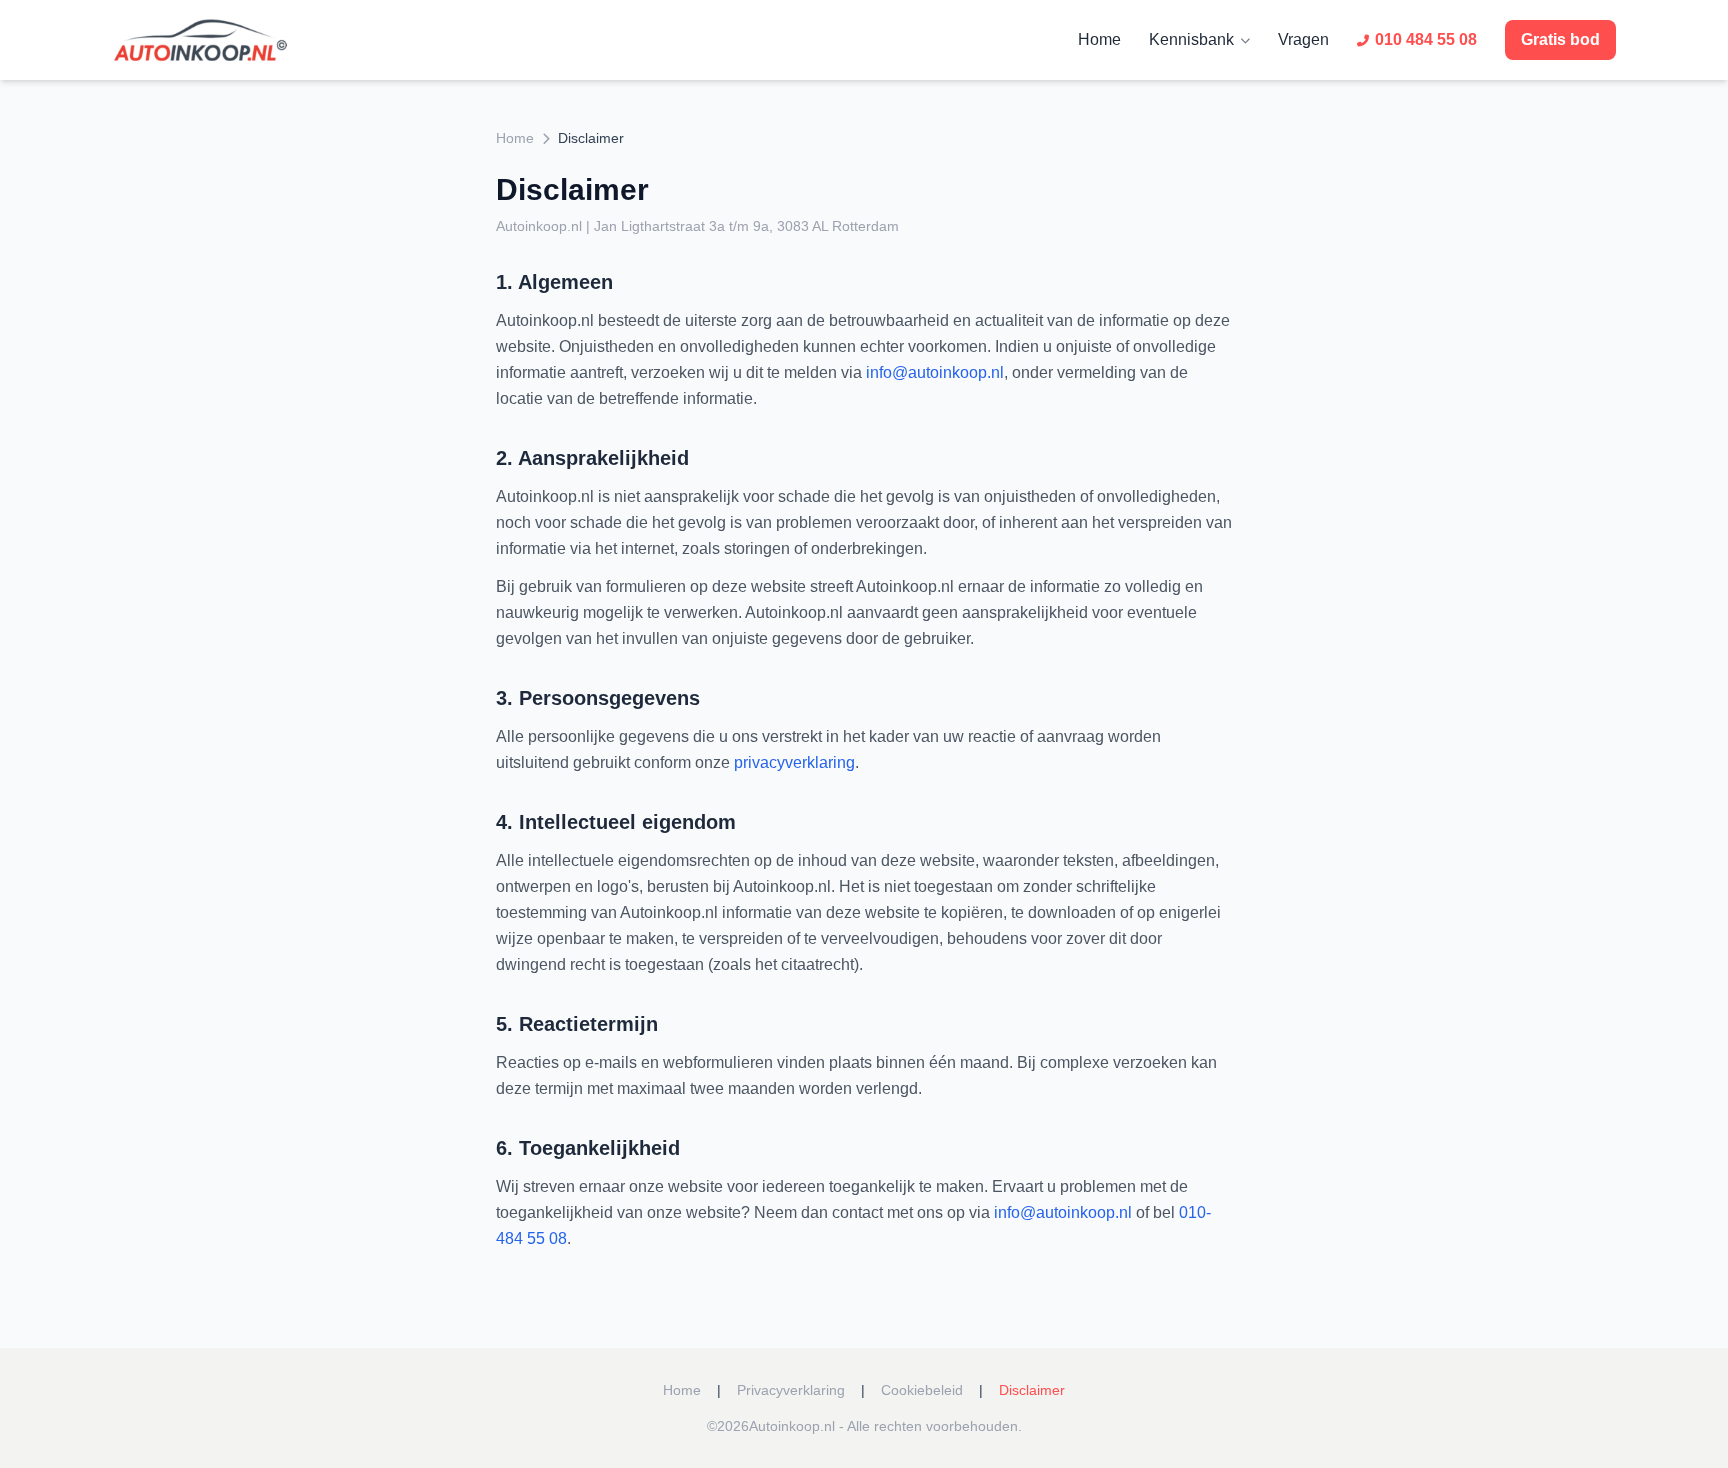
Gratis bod (1560, 39)
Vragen (1303, 39)
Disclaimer (1032, 1390)
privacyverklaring (794, 762)
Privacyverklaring (791, 1390)
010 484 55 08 (1426, 39)
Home (1099, 39)
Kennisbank (1191, 39)
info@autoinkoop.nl (935, 372)
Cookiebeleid (922, 1390)
